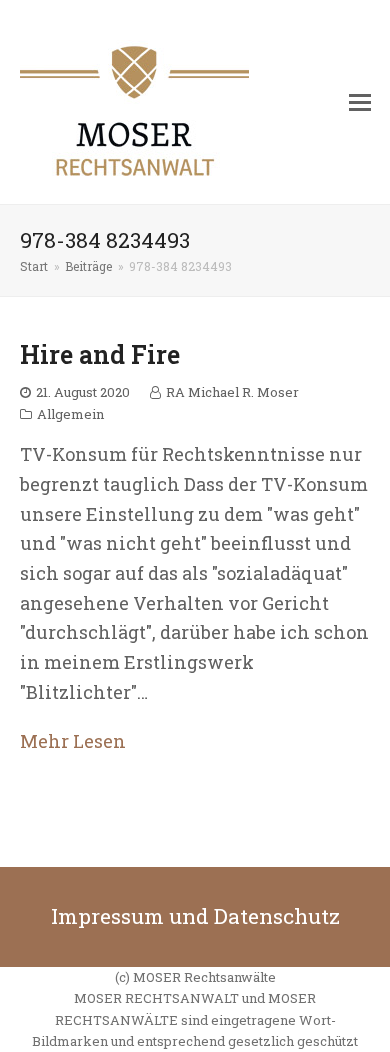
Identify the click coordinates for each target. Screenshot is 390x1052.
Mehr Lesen (73, 741)
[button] (360, 102)
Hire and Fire (100, 354)
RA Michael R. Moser (232, 392)
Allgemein (70, 414)
